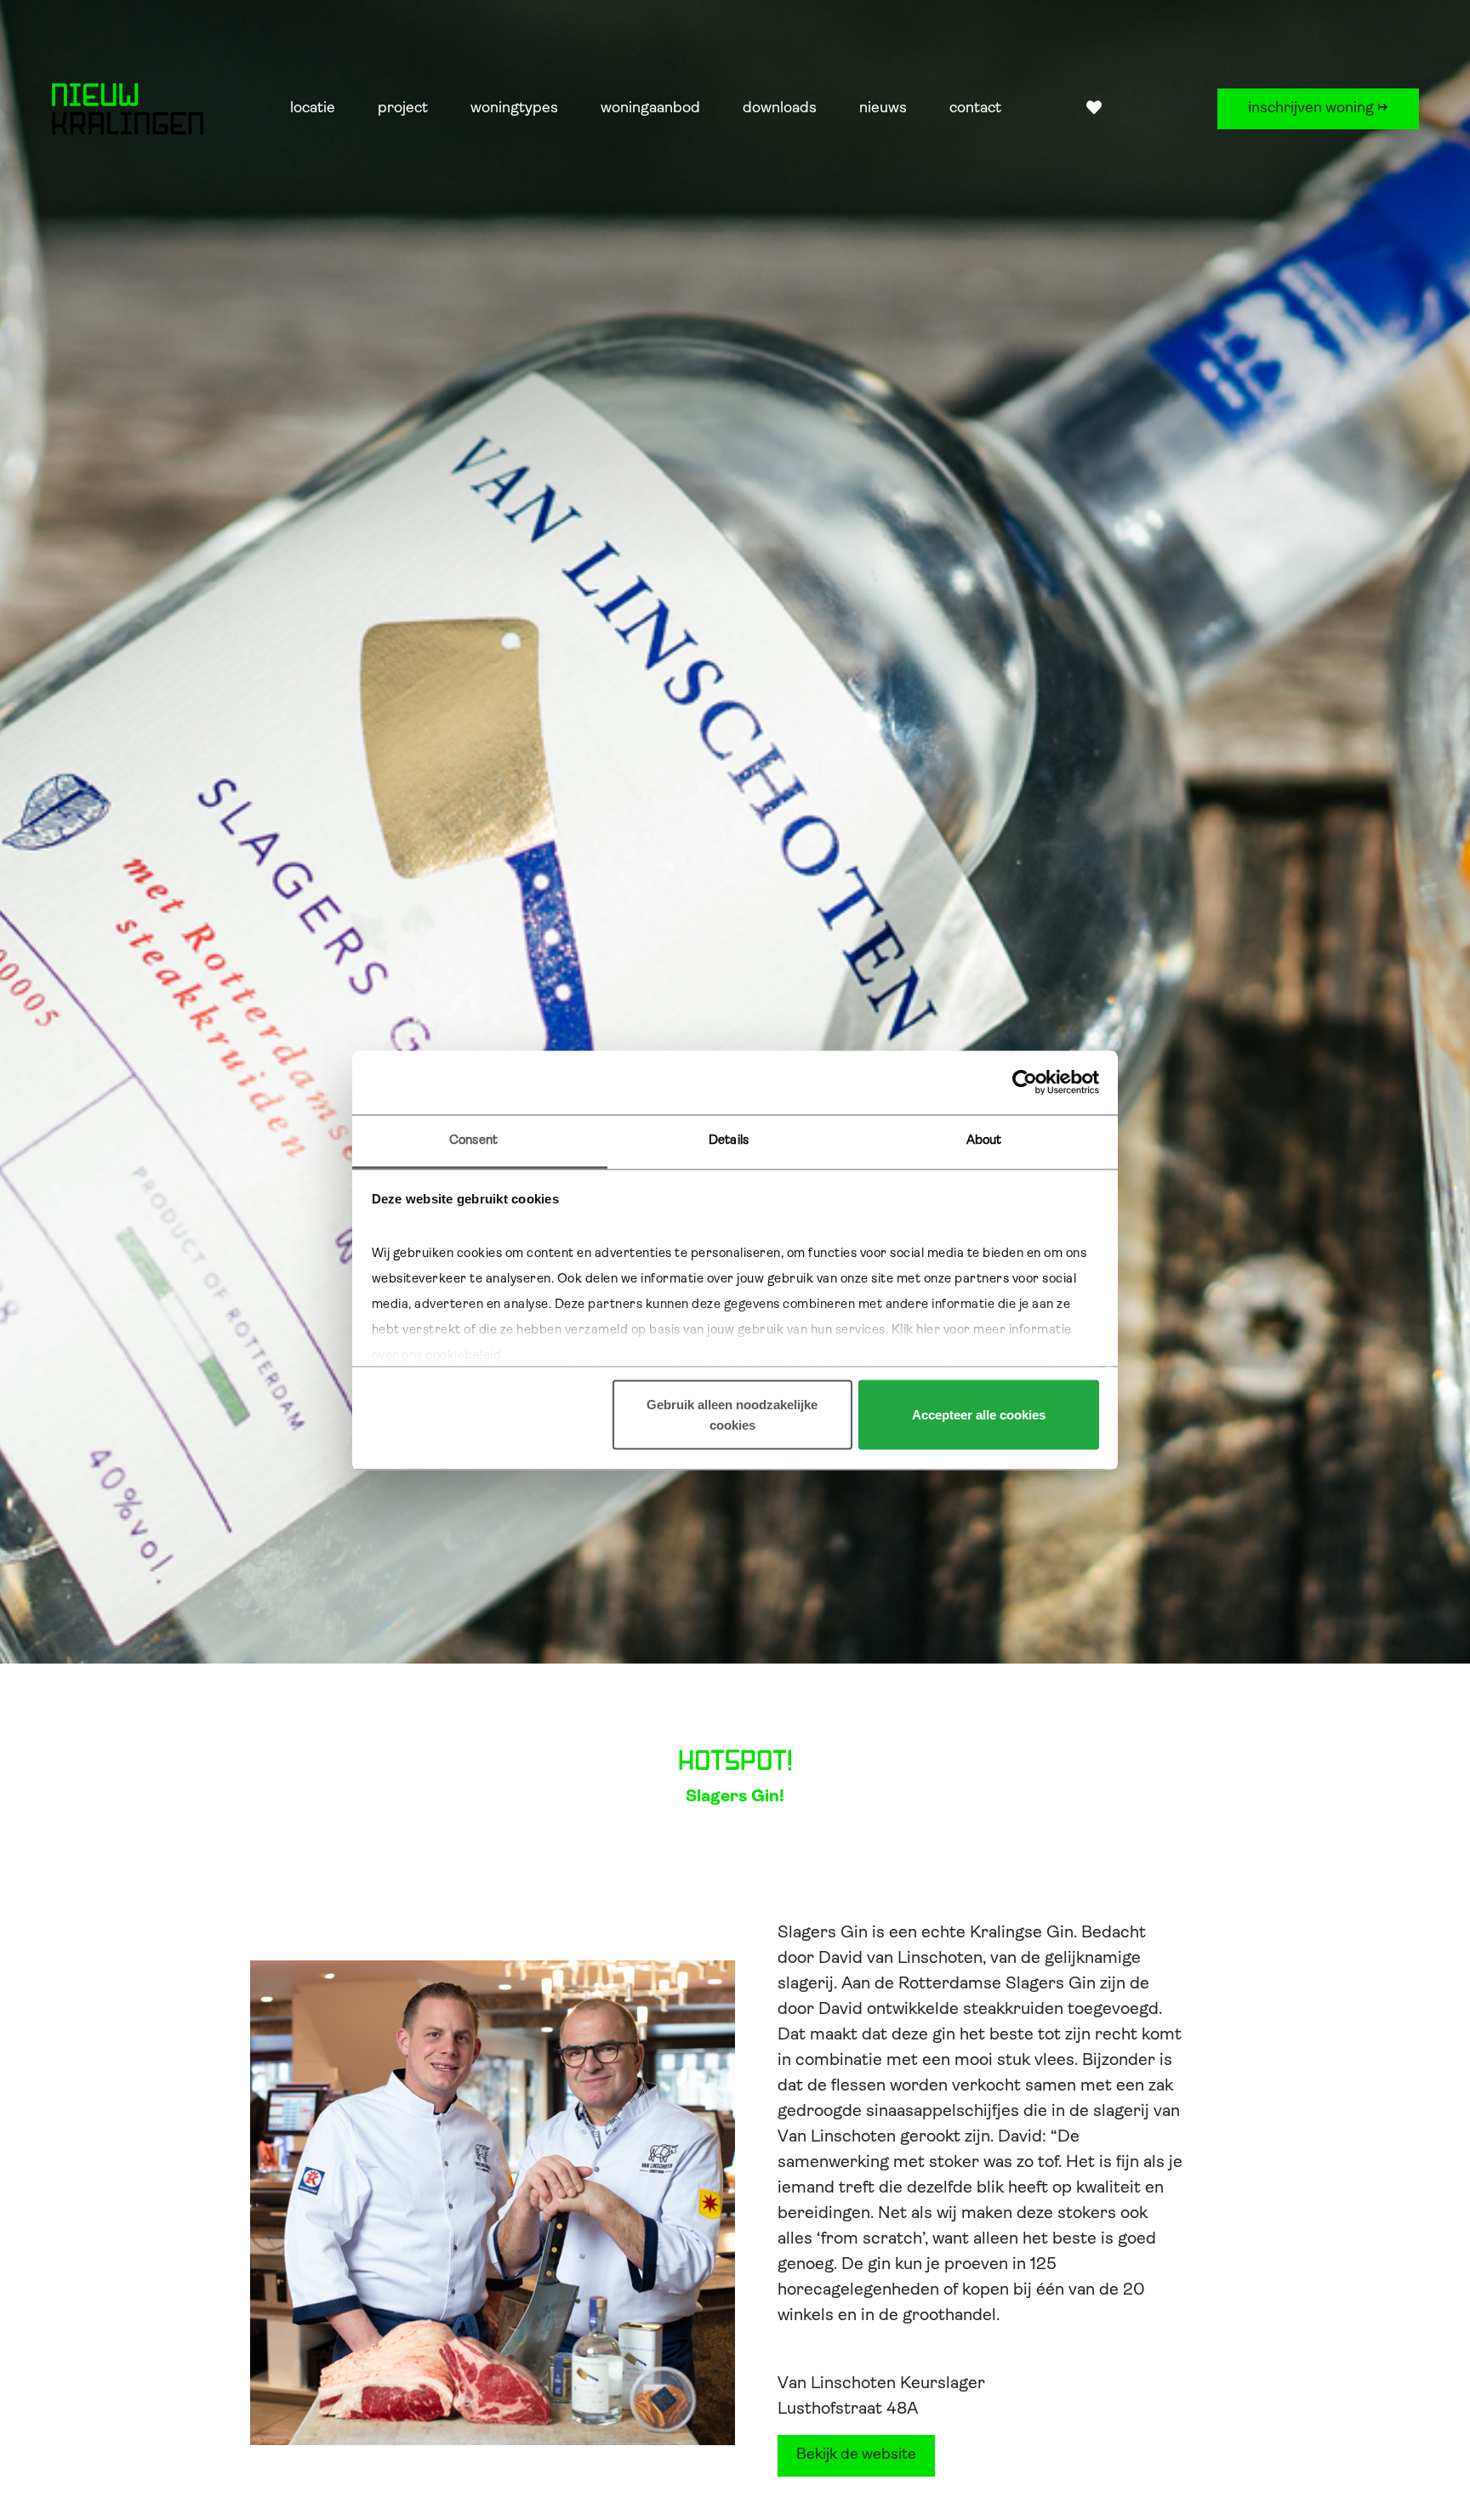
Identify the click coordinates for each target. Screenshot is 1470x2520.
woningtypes (514, 109)
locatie (313, 109)
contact (975, 109)
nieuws (883, 109)
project (403, 109)
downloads (780, 109)
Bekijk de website (856, 2455)
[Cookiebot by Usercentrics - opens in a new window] (1025, 1083)
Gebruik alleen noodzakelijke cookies (732, 1415)
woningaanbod (650, 109)
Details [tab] (729, 1140)
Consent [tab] (473, 1140)
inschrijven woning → (1318, 109)
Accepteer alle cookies (979, 1415)
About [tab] (984, 1140)
